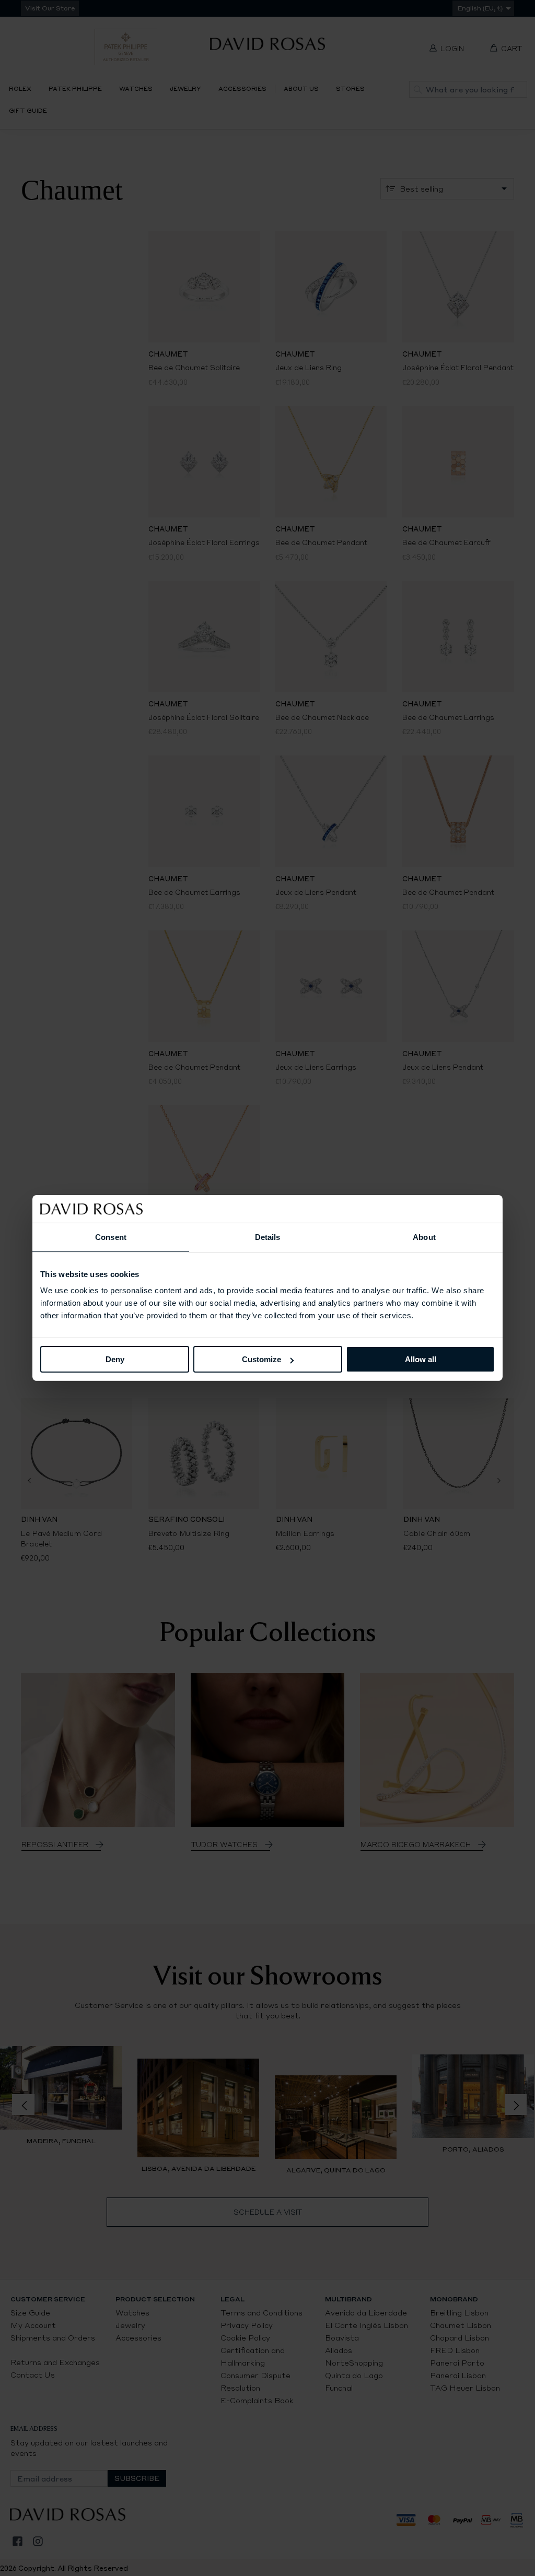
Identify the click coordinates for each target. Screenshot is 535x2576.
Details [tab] (268, 1237)
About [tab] (424, 1237)
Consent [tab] (111, 1237)
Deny (115, 1359)
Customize (261, 1359)
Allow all (421, 1359)
